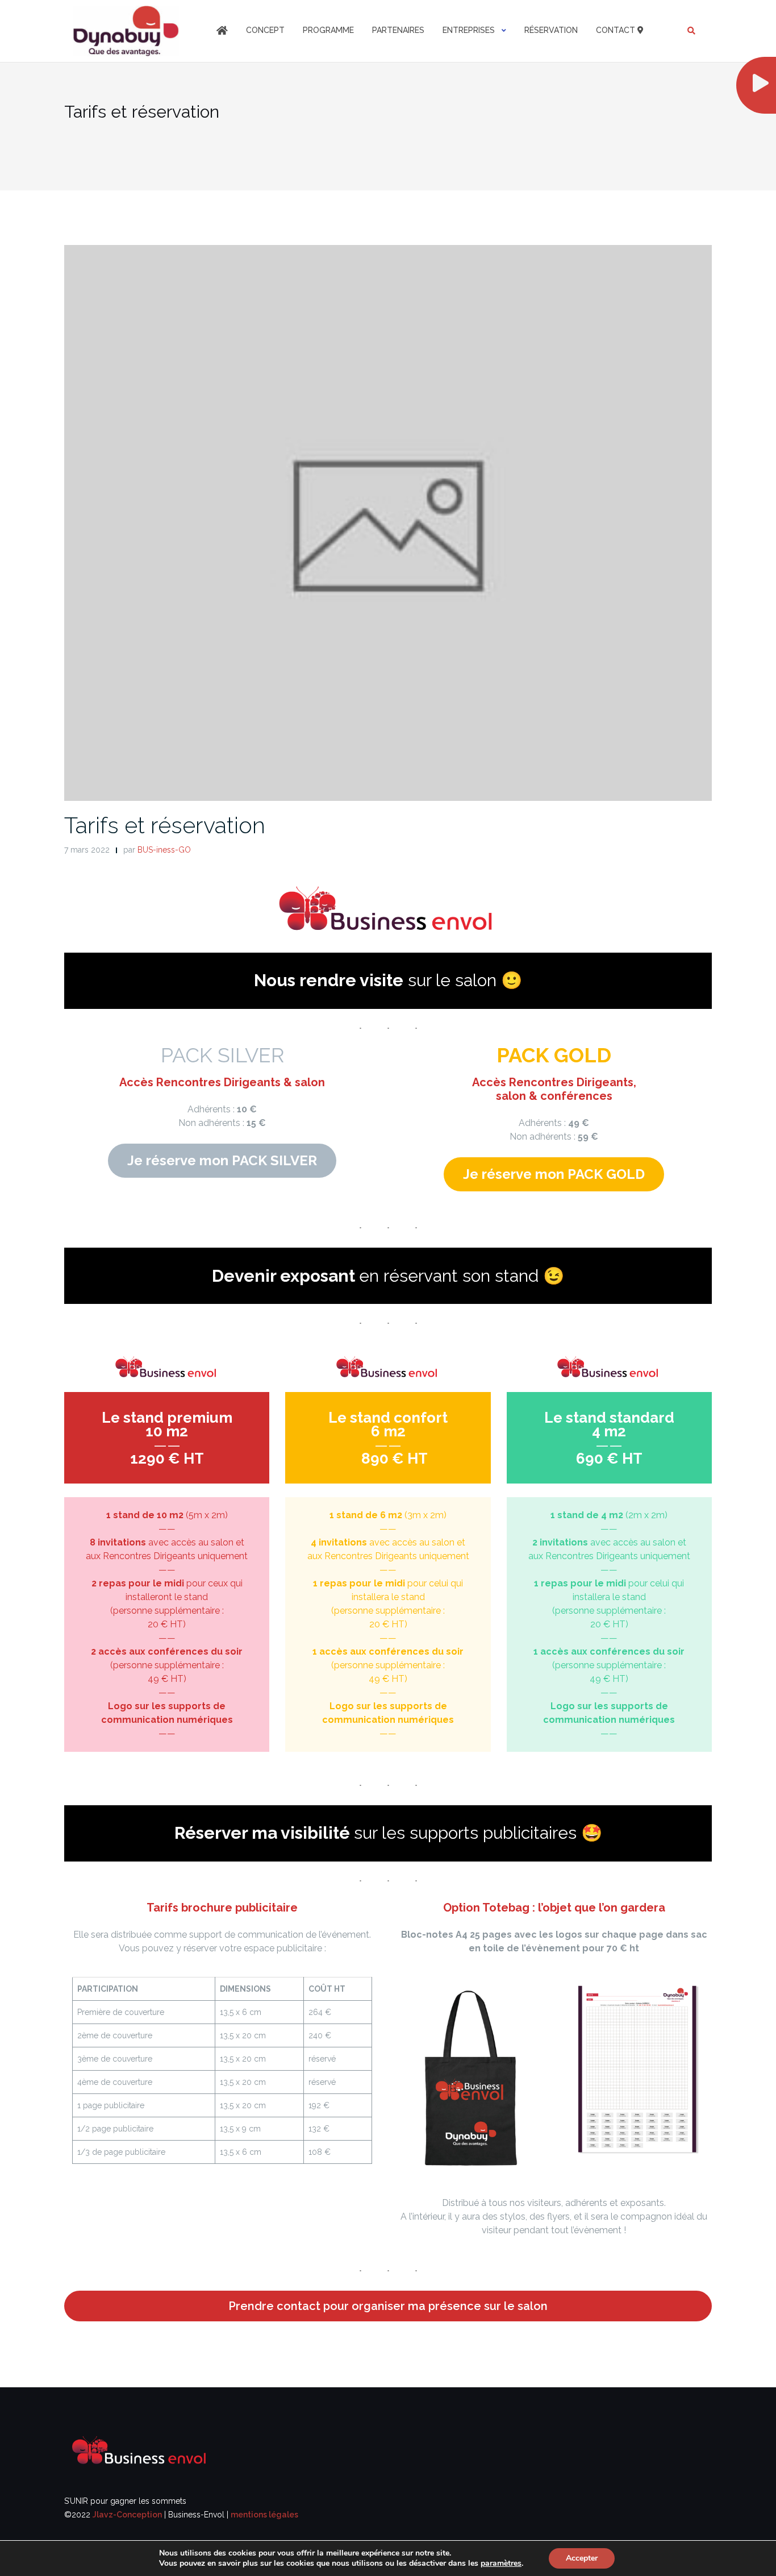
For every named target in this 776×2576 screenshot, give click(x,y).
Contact (617, 30)
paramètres (501, 2563)
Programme (328, 30)
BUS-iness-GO (164, 850)
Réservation (551, 30)
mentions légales (264, 2515)
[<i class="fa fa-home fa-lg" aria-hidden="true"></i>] (222, 31)
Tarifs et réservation (165, 825)
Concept (265, 30)
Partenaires (398, 30)
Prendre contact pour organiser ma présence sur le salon (388, 2306)
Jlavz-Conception (127, 2515)
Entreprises (469, 30)
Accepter (582, 2558)
